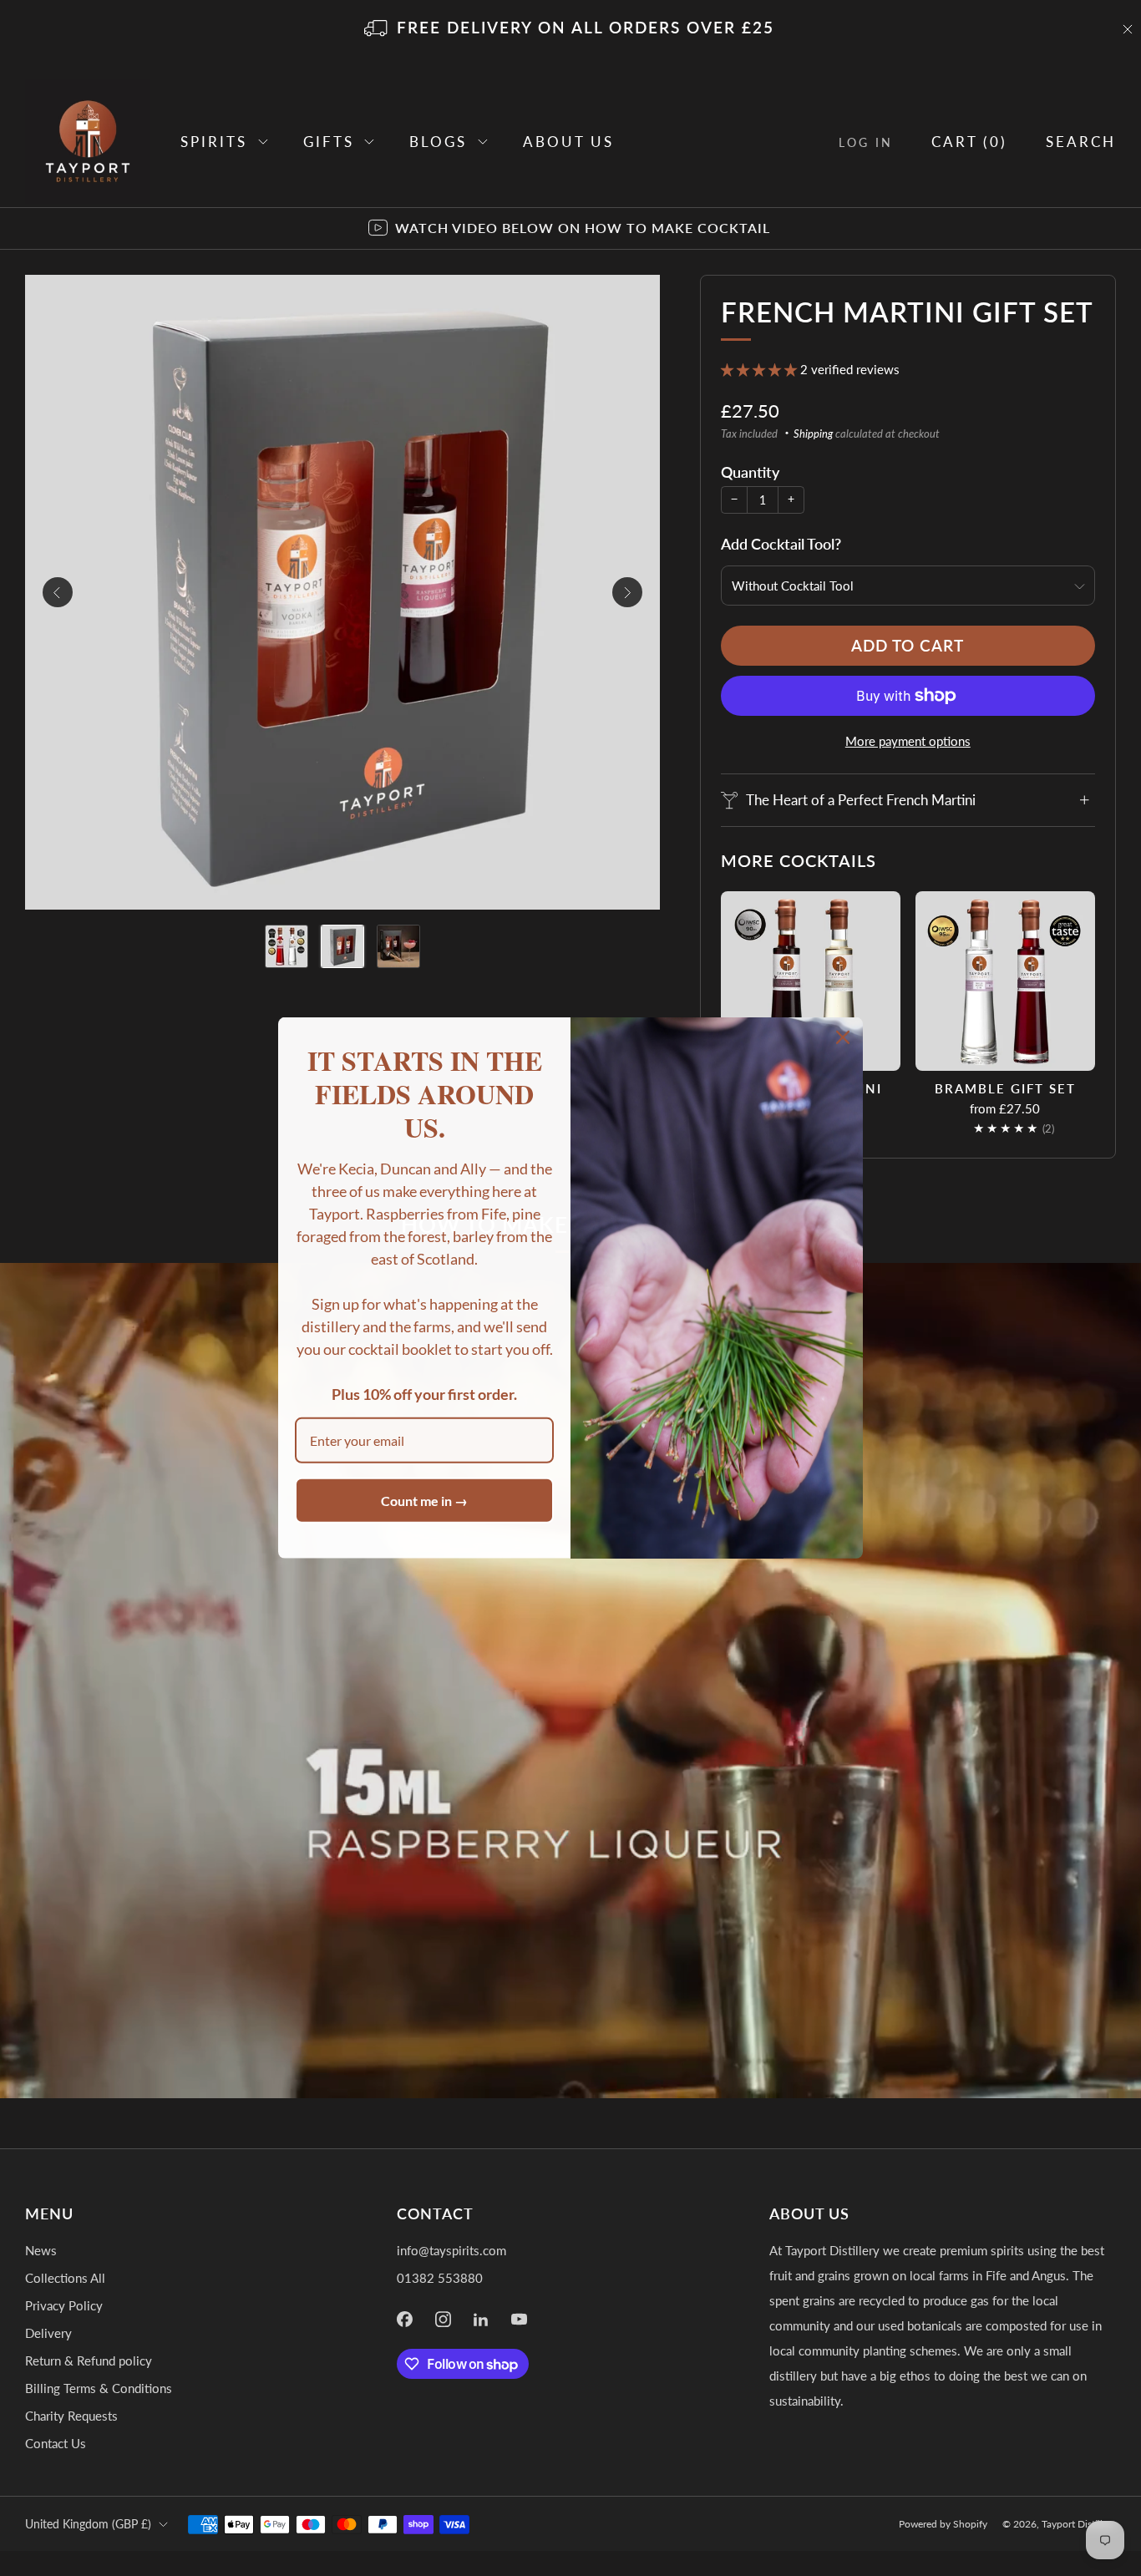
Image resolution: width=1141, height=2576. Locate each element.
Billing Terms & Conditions (99, 2388)
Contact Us (56, 2443)
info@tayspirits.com (451, 2250)
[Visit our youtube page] (519, 2320)
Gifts (329, 142)
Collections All (65, 2278)
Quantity (750, 472)
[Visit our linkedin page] (481, 2320)
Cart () (969, 142)
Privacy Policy (64, 2305)
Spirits (214, 142)
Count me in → (424, 1501)
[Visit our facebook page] (405, 2320)
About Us (568, 142)
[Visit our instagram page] (443, 2320)
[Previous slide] (58, 592)
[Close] (843, 1037)
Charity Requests (71, 2416)
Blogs (438, 142)
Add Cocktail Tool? (781, 544)
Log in (866, 143)
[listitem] (570, 30)
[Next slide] (627, 592)
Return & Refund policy (89, 2360)
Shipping (813, 434)
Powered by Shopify (943, 2524)
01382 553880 (440, 2278)
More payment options (908, 741)
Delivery (48, 2333)
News (41, 2250)
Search (1081, 142)
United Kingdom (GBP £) (88, 2524)
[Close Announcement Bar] (1128, 29)
